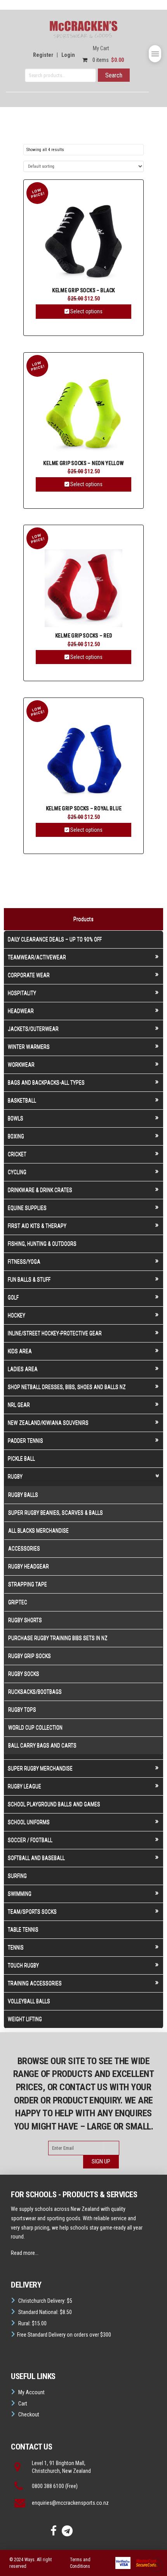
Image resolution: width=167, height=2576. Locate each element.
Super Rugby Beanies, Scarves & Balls (56, 1513)
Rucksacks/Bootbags (35, 1692)
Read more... (25, 2253)
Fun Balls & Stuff (29, 1279)
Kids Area (20, 1351)
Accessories (24, 1548)
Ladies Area (23, 1369)
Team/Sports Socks (32, 1912)
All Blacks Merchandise (38, 1530)
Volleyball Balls (29, 2001)
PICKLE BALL (21, 1458)
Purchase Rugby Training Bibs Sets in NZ (58, 1638)
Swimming (20, 1894)
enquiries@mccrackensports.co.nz (70, 2503)
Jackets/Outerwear (33, 1029)
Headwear (21, 1011)
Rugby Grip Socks (30, 1656)
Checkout (29, 2414)
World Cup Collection (35, 1727)
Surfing (17, 1876)
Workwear (21, 1065)
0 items (108, 60)
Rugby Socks (24, 1674)
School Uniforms (29, 1822)
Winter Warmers (29, 1047)
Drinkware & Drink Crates (40, 1190)
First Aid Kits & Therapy (37, 1226)
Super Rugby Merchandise (40, 1768)
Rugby (15, 1476)
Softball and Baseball (36, 1858)
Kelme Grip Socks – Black (83, 291)
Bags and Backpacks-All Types (46, 1082)
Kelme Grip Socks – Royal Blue (83, 809)
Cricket (17, 1154)
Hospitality (22, 993)
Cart (23, 2404)
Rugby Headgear (29, 1566)
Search (114, 75)
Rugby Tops (22, 1710)
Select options (86, 311)
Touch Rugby (23, 1965)
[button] (155, 54)
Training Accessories (35, 1983)
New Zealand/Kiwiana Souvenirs (48, 1423)
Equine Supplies (27, 1208)
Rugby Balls (23, 1495)
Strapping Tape (28, 1584)
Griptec (18, 1602)
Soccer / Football (30, 1840)
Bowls (16, 1118)
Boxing (16, 1136)
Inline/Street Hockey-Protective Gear (55, 1333)
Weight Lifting (25, 2019)
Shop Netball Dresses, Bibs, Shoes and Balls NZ (67, 1387)
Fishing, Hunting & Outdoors (42, 1244)
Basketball (22, 1100)
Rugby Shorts (25, 1620)
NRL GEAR (19, 1405)
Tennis (16, 1947)
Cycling (17, 1172)
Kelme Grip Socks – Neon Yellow (83, 463)
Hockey (17, 1315)
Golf (13, 1297)
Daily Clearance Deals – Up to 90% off (55, 939)
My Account (31, 2392)
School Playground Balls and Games (54, 1804)
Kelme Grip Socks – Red (84, 636)
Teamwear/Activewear (37, 957)
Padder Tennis (25, 1441)
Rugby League (24, 1786)
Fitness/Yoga (24, 1262)
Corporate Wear (29, 975)
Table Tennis (23, 1929)
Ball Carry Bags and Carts (42, 1745)
